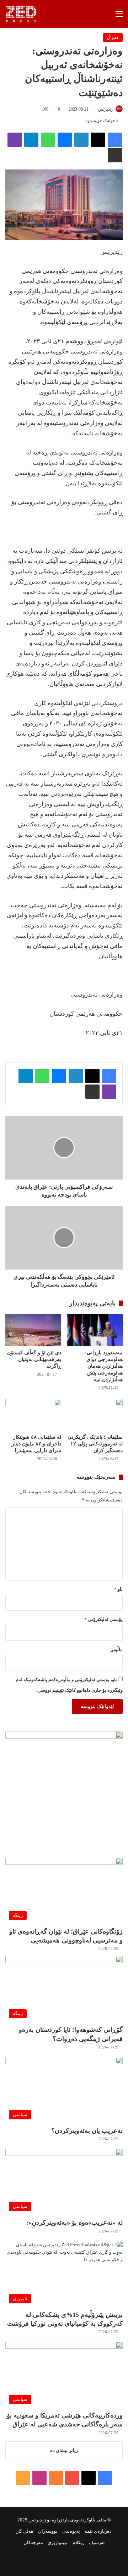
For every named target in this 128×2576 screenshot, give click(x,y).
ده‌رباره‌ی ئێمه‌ (98, 2531)
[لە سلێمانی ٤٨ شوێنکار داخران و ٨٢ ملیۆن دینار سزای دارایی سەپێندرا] (33, 1415)
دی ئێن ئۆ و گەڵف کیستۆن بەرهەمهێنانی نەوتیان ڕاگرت (34, 1359)
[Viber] (15, 140)
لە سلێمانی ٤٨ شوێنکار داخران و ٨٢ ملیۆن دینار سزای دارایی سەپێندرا (36, 1444)
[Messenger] (65, 140)
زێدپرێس (106, 109)
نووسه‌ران (48, 2531)
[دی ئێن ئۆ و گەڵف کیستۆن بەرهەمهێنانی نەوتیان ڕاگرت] (33, 1330)
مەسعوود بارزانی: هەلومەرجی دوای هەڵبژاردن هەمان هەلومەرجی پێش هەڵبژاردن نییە (104, 1366)
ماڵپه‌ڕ (117, 1649)
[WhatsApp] (48, 140)
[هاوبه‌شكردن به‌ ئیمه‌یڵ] (115, 155)
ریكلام (78, 2542)
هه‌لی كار (25, 2531)
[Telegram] (31, 140)
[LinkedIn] (81, 140)
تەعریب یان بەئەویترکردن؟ (87, 2131)
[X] (98, 140)
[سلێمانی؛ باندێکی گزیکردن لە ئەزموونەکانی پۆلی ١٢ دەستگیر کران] (95, 1415)
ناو (118, 1589)
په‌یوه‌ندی (71, 2531)
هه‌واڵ (113, 37)
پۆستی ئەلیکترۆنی (103, 1619)
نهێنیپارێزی (58, 2542)
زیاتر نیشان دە (64, 2450)
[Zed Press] (23, 14)
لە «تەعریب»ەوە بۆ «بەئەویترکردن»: (74, 2223)
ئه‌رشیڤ (97, 2542)
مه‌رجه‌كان (33, 2542)
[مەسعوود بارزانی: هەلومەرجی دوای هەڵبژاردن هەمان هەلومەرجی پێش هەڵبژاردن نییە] (95, 1330)
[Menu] (119, 16)
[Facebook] (115, 140)
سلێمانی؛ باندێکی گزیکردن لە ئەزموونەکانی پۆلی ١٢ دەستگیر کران (95, 1444)
